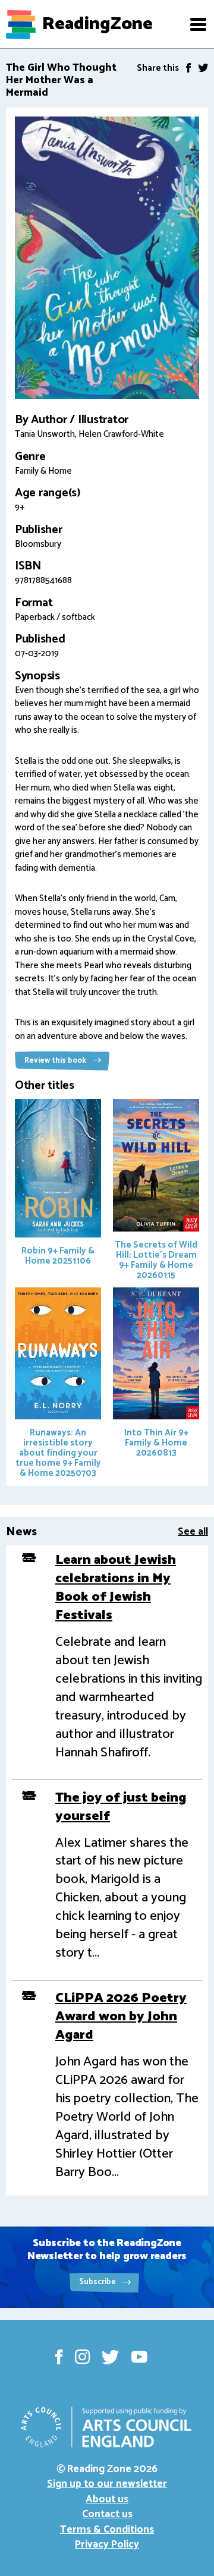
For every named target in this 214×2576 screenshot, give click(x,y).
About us (107, 2499)
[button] (198, 24)
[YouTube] (139, 2357)
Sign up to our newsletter (107, 2484)
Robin (58, 1256)
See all (193, 1532)
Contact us (107, 2514)
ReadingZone (97, 24)
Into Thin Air (156, 1443)
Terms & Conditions (107, 2530)
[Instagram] (82, 2357)
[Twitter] (203, 68)
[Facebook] (188, 68)
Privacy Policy (107, 2544)
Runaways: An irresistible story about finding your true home (58, 1453)
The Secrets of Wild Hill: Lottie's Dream (156, 1260)
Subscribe (98, 2282)
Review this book (56, 1061)
